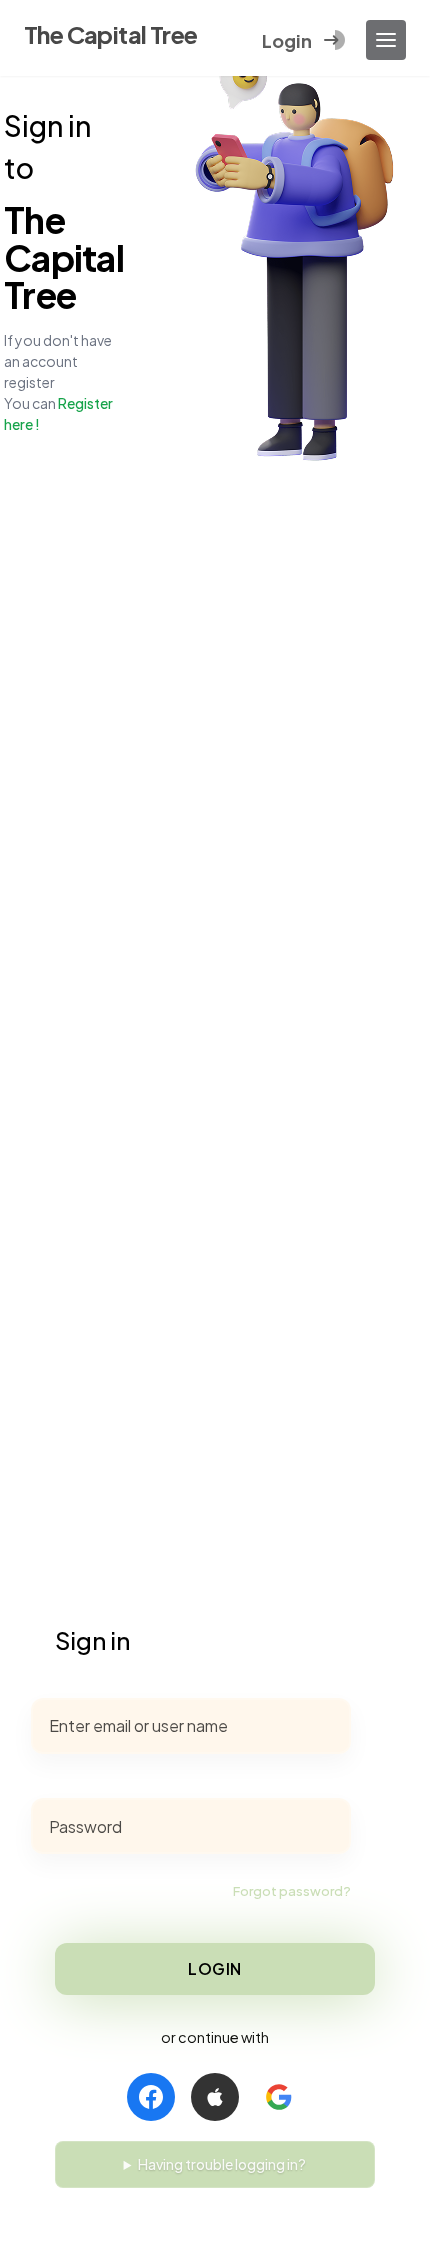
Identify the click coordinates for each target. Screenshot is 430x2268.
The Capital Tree (110, 34)
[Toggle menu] (386, 40)
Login (215, 1968)
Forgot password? (292, 1891)
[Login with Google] (279, 2097)
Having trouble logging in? (222, 2164)
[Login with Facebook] (151, 2097)
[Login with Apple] (215, 2097)
